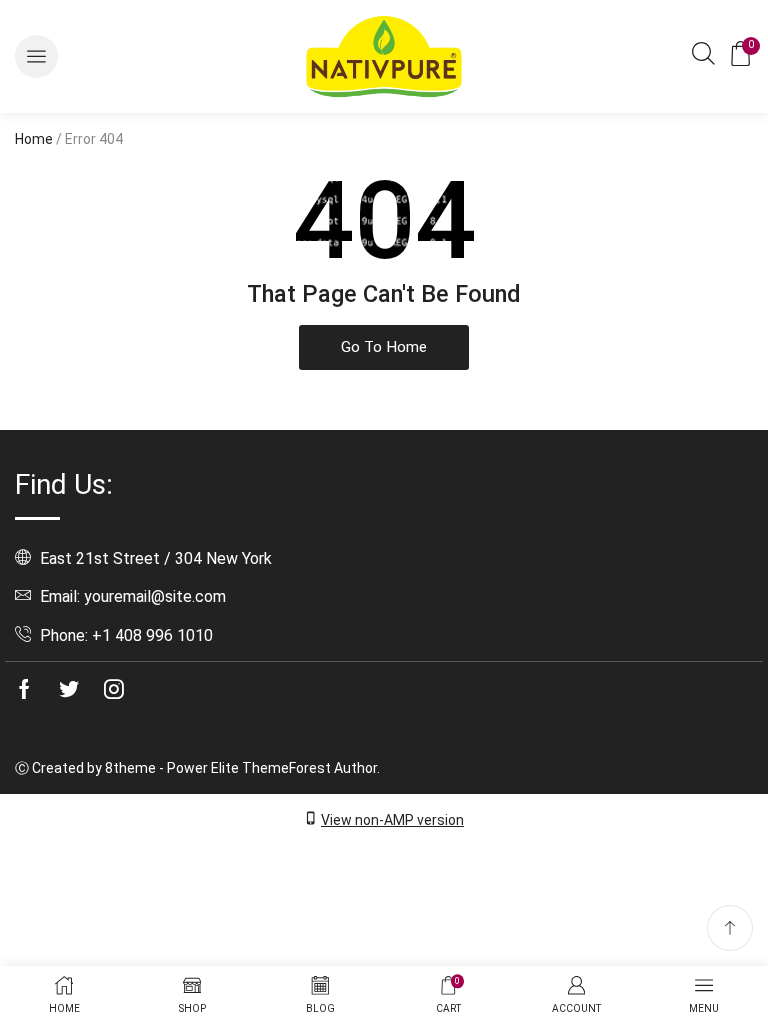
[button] (36, 56)
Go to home (384, 347)
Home (34, 139)
